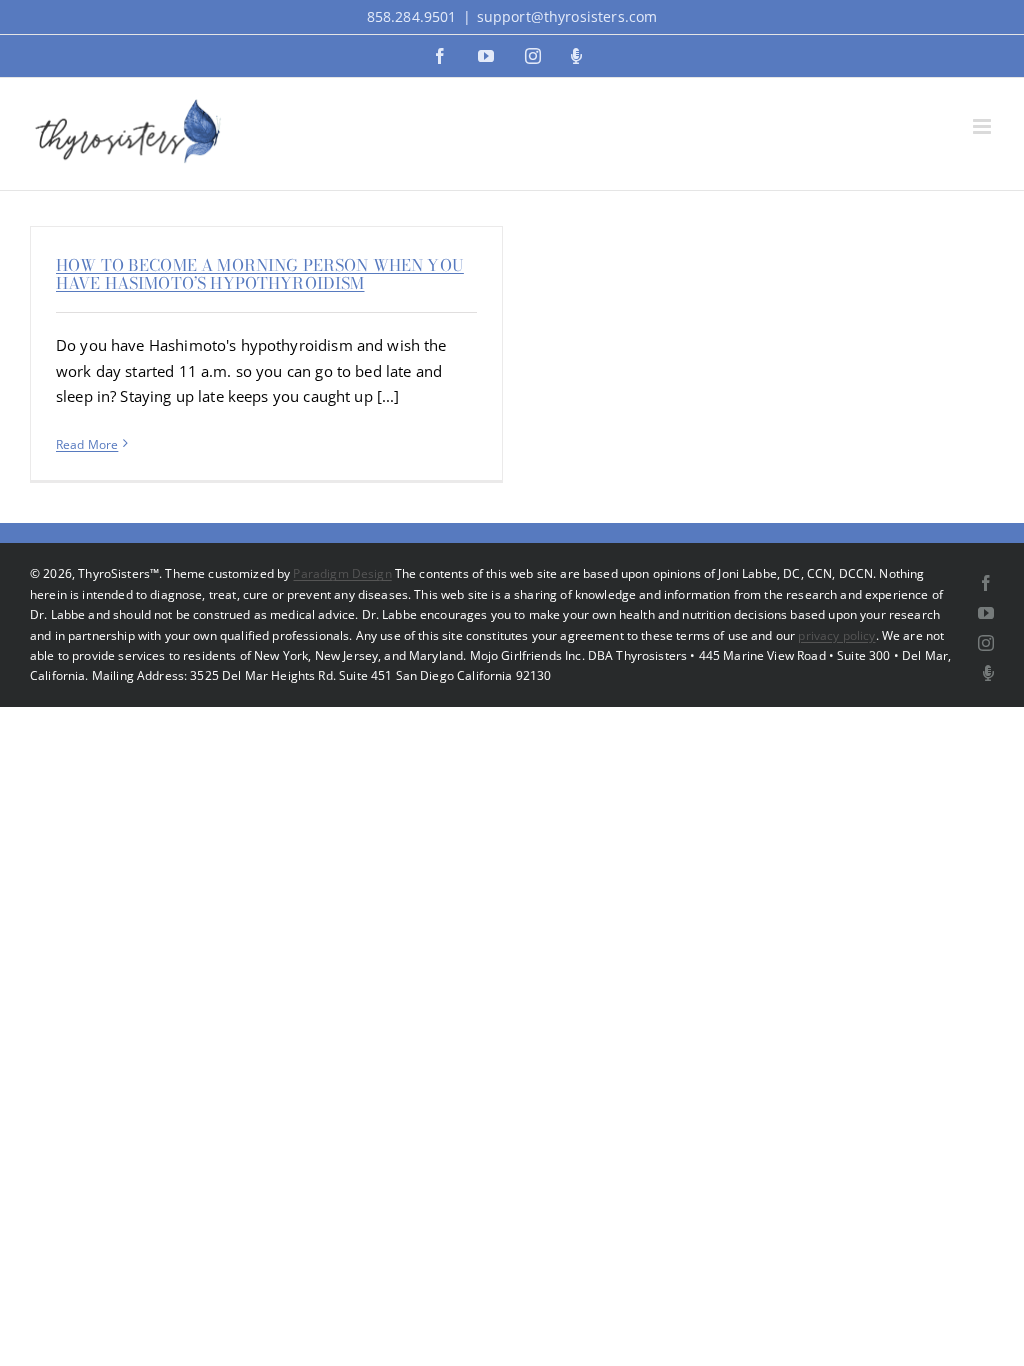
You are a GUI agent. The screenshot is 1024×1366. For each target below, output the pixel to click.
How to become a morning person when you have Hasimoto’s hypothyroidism (260, 274)
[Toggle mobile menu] (983, 126)
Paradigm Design (342, 573)
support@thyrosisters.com (567, 16)
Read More (87, 444)
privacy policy (836, 635)
